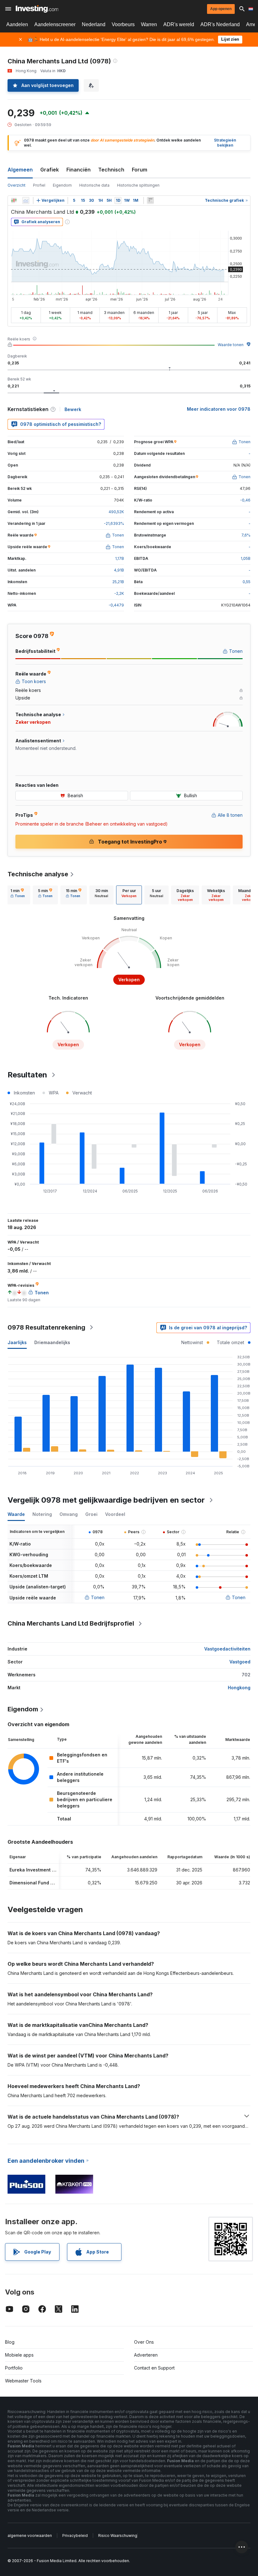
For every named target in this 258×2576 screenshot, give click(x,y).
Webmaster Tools (23, 2381)
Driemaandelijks (52, 1342)
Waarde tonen (231, 345)
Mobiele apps (19, 2355)
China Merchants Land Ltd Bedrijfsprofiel (71, 1623)
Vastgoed (240, 1662)
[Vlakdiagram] (26, 200)
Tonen (98, 1597)
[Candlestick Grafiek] (14, 200)
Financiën (79, 170)
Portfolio (14, 2368)
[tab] (18, 895)
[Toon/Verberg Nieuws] (150, 200)
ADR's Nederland (220, 24)
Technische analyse (38, 874)
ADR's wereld (179, 24)
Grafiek (50, 170)
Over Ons (144, 2342)
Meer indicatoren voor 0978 (219, 409)
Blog (10, 2342)
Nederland (94, 24)
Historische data (94, 185)
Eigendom (62, 185)
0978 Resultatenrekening (46, 1327)
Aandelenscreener (55, 24)
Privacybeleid (75, 2535)
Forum (140, 170)
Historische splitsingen (138, 185)
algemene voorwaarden (30, 2535)
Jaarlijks (17, 1342)
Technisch (111, 170)
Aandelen (17, 24)
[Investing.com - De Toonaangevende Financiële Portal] (37, 9)
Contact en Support (154, 2368)
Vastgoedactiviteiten (227, 1649)
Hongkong (239, 1688)
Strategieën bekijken (225, 143)
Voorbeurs (123, 24)
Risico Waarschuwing (118, 2535)
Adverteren (146, 2355)
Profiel (39, 185)
